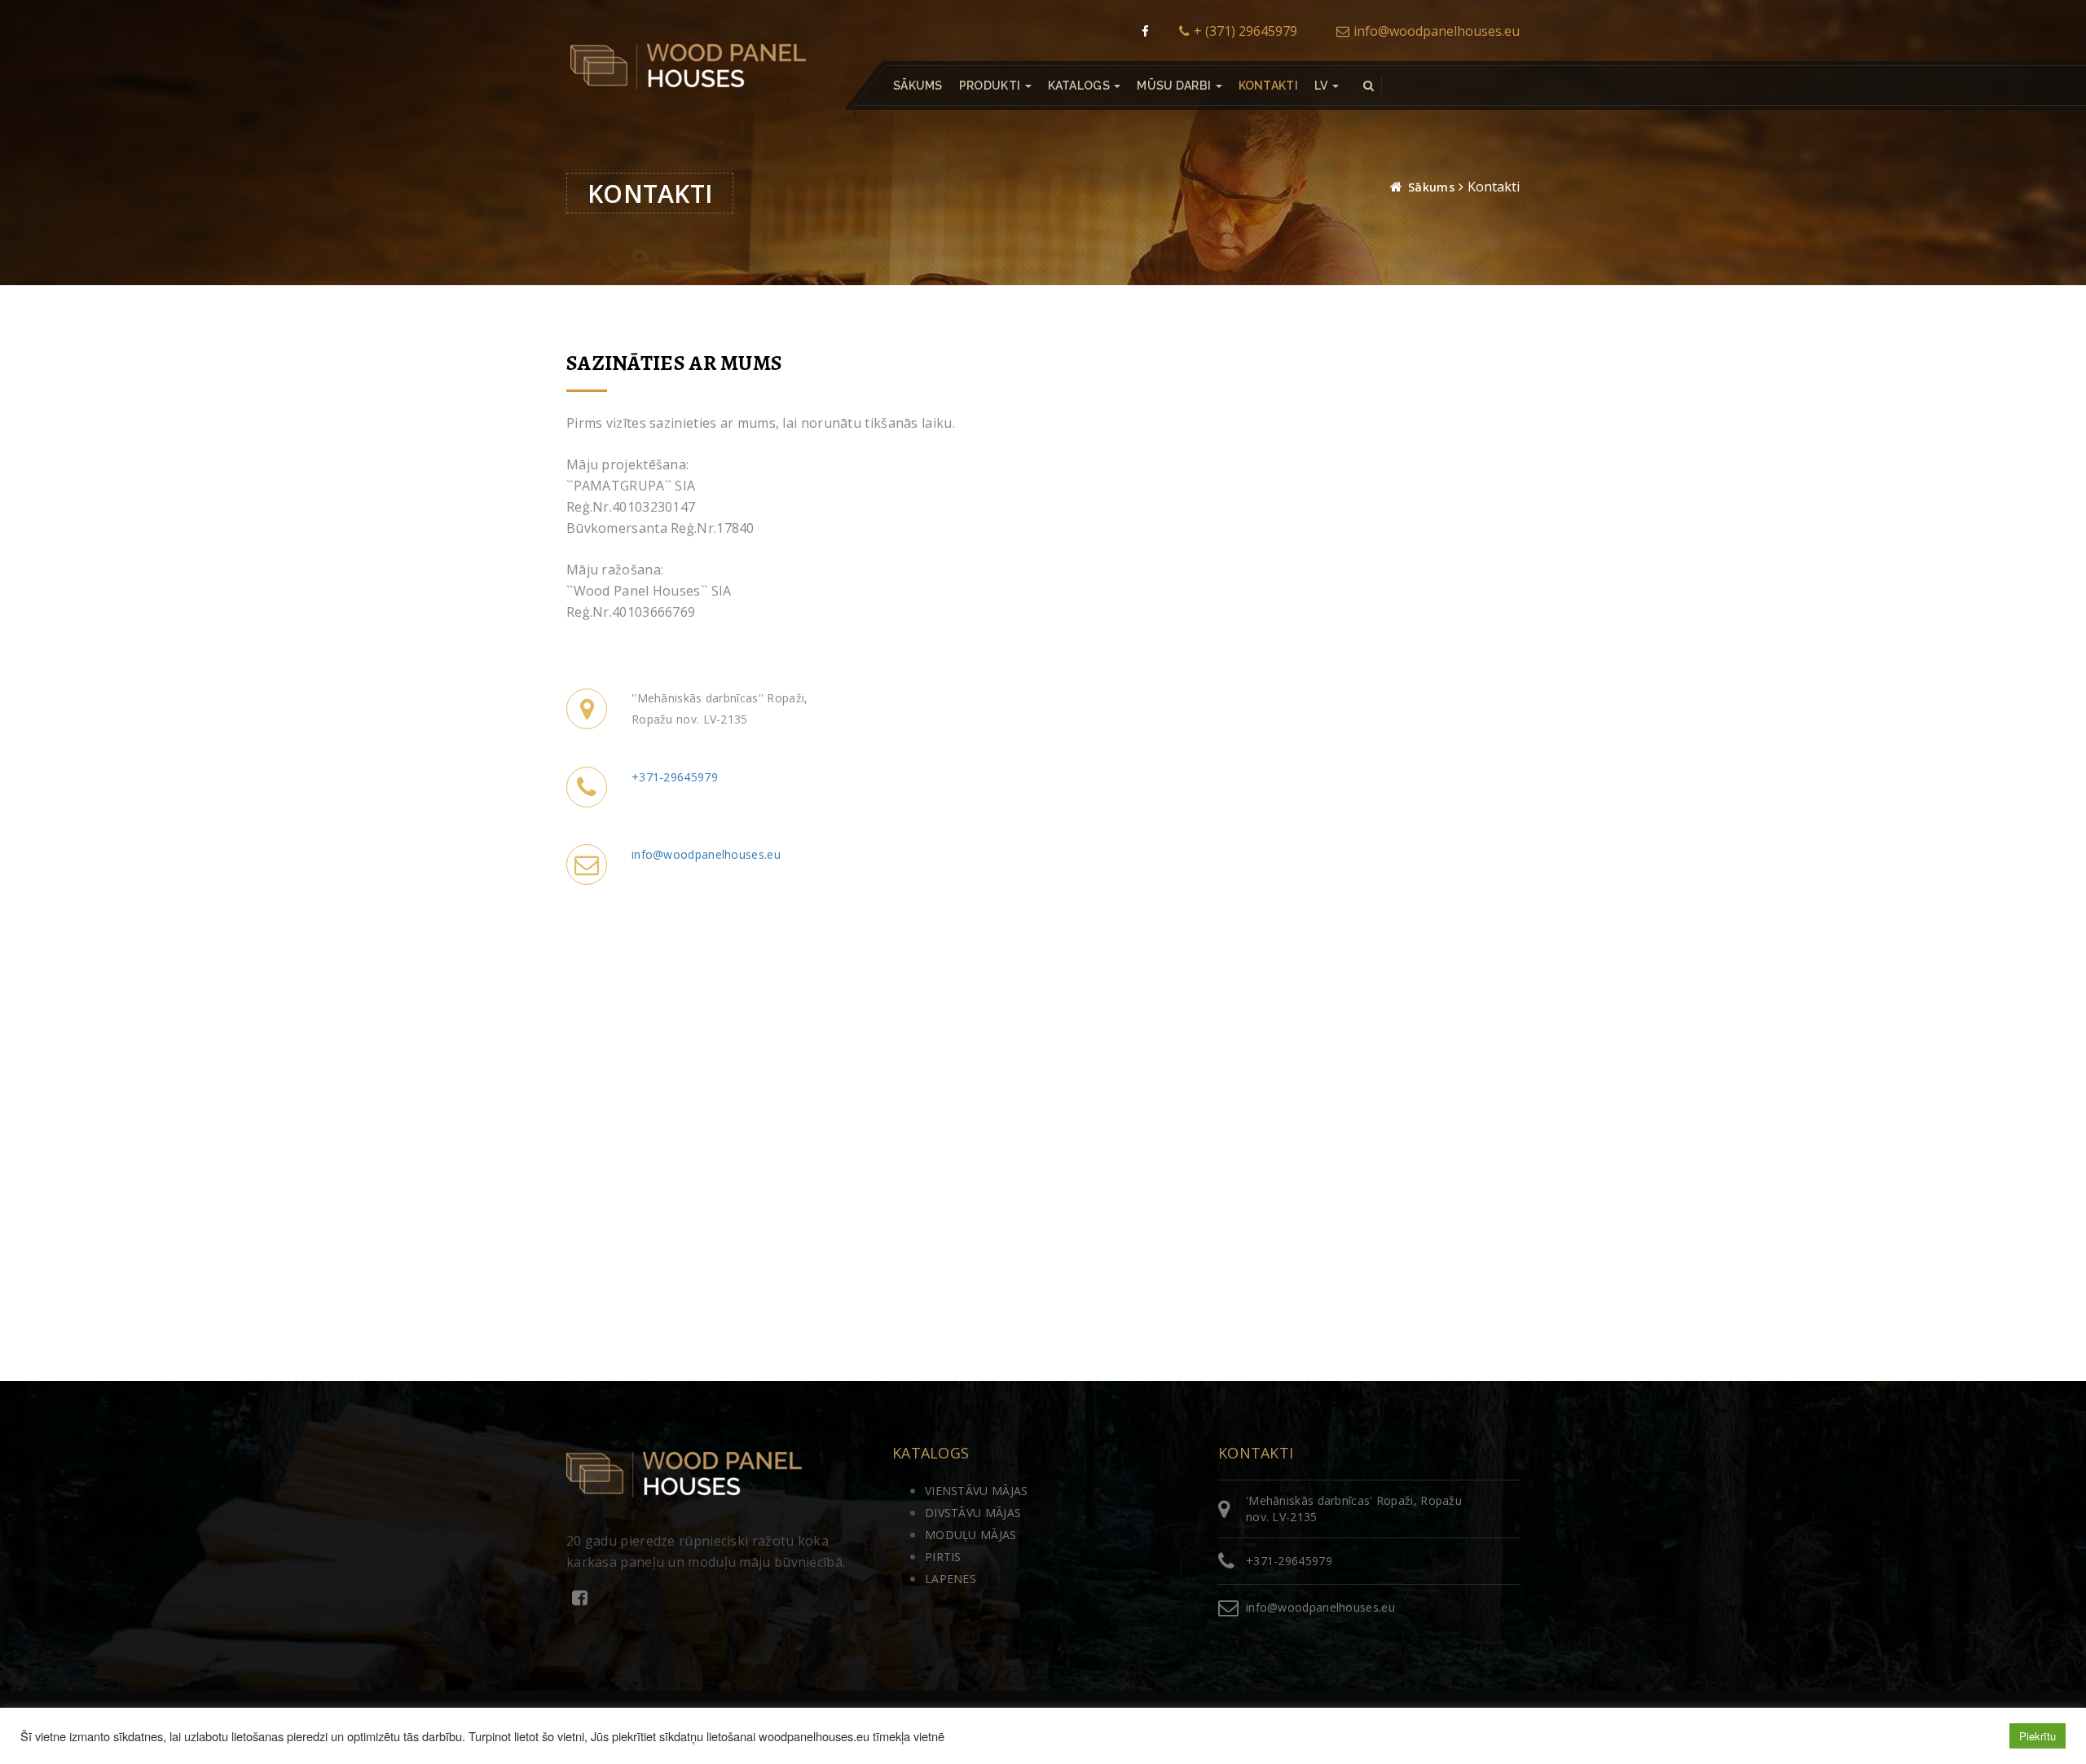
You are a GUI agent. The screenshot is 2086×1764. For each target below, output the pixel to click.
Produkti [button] (991, 86)
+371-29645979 (675, 777)
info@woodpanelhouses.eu (1437, 31)
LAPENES (951, 1579)
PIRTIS (943, 1557)
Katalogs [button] (1080, 86)
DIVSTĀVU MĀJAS (973, 1513)
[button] (1327, 86)
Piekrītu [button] (2038, 1736)
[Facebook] (1145, 31)
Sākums (918, 86)
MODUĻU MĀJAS (971, 1535)
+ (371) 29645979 (1245, 31)
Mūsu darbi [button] (1175, 86)
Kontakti (1268, 86)
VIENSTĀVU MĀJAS (977, 1491)
